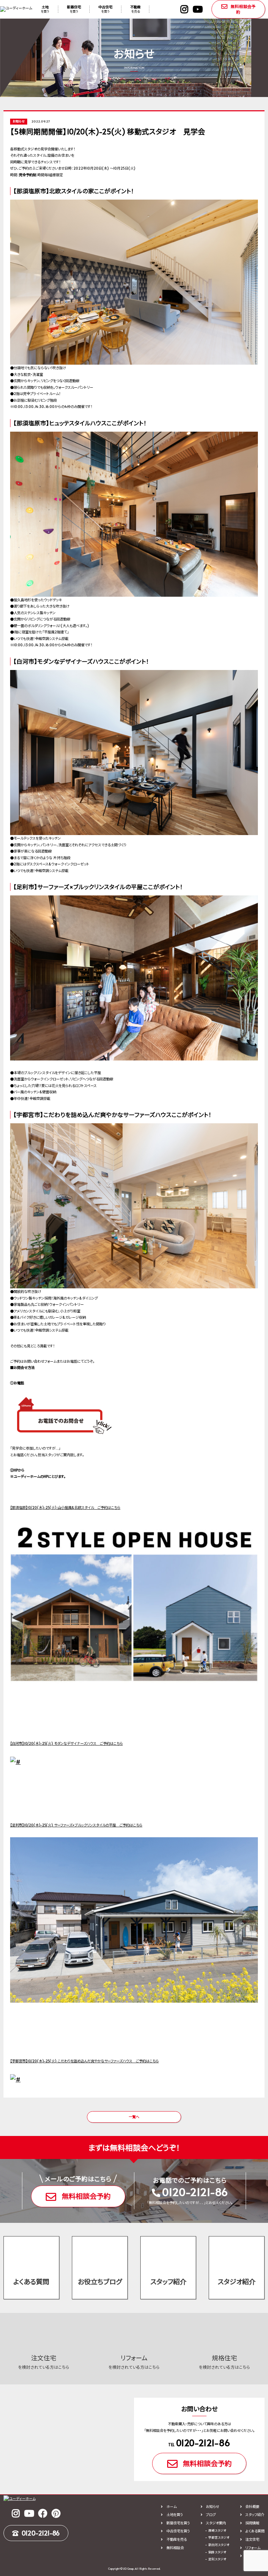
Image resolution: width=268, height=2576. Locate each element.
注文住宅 (252, 2539)
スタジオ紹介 (237, 2281)
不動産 (135, 9)
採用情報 (252, 2523)
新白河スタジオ (219, 2545)
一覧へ (134, 2117)
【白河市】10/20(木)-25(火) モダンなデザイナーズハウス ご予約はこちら (66, 1743)
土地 (45, 9)
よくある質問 (31, 2281)
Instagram (184, 9)
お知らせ (213, 2507)
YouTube (198, 9)
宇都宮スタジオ (219, 2537)
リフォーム (253, 2548)
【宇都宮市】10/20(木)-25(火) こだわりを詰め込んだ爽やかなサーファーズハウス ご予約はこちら (84, 2061)
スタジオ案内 (216, 2523)
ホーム (171, 2507)
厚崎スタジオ (217, 2530)
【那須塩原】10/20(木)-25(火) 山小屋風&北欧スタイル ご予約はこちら (65, 1507)
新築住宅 (74, 9)
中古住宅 (105, 9)
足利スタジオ (217, 2559)
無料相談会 (175, 2548)
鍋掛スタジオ (217, 2552)
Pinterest (56, 2513)
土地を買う (174, 2515)
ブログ (211, 2515)
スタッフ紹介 (168, 2281)
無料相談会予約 (243, 9)
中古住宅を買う (178, 2531)
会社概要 (252, 2507)
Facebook (43, 2513)
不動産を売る (176, 2539)
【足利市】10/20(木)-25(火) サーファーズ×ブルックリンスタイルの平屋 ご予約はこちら (76, 1825)
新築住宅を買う (178, 2523)
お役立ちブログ (100, 2281)
